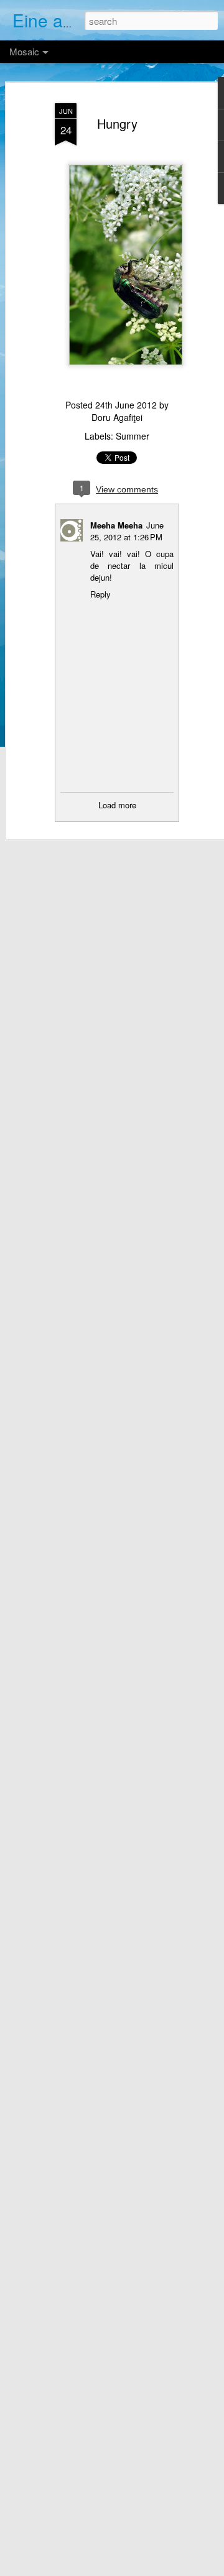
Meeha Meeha (116, 525)
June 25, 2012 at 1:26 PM (127, 531)
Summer (133, 436)
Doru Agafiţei (117, 417)
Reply (100, 594)
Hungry (117, 123)
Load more (117, 805)
